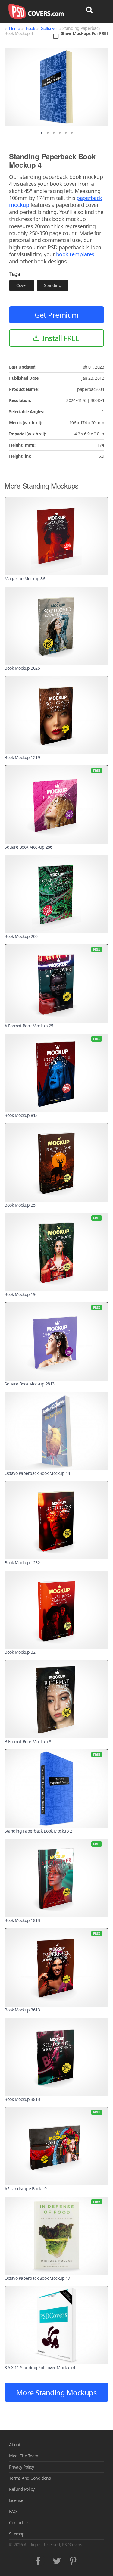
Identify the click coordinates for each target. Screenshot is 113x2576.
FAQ (13, 2511)
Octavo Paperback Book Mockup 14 (37, 1473)
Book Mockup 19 (20, 1294)
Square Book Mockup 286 (28, 847)
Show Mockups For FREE (85, 34)
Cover (22, 285)
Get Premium (56, 315)
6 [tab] (72, 133)
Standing (53, 285)
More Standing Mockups (57, 2392)
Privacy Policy (21, 2467)
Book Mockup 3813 (22, 2099)
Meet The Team (24, 2456)
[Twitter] (56, 2559)
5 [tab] (66, 133)
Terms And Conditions (30, 2478)
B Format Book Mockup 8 (28, 1741)
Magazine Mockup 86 (25, 579)
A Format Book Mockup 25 (29, 1026)
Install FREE (61, 338)
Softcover (49, 28)
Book (30, 28)
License (16, 2500)
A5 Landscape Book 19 (25, 2189)
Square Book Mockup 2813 (30, 1384)
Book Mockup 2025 (22, 668)
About (15, 2445)
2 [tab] (48, 133)
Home (14, 28)
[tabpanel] (56, 87)
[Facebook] (39, 2559)
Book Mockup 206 (21, 936)
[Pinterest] (74, 2559)
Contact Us (19, 2523)
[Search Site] (89, 10)
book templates (75, 254)
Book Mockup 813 (21, 1115)
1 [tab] (42, 133)
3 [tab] (54, 133)
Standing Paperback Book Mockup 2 (38, 1831)
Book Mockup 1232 (22, 1563)
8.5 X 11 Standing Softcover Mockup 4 (40, 2367)
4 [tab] (60, 133)
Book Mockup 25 (20, 1205)
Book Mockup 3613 (22, 2010)
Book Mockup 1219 (22, 757)
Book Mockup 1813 (22, 1920)
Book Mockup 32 (20, 1652)
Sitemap (17, 2534)
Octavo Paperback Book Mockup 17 (37, 2278)
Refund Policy (22, 2489)
